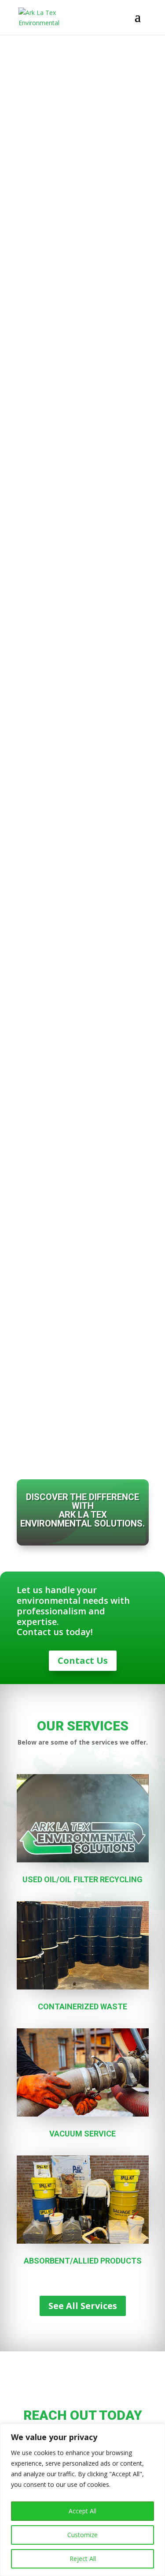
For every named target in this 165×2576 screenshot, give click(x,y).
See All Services (83, 2306)
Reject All (83, 2559)
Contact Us (83, 1660)
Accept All (82, 2511)
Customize (82, 2535)
